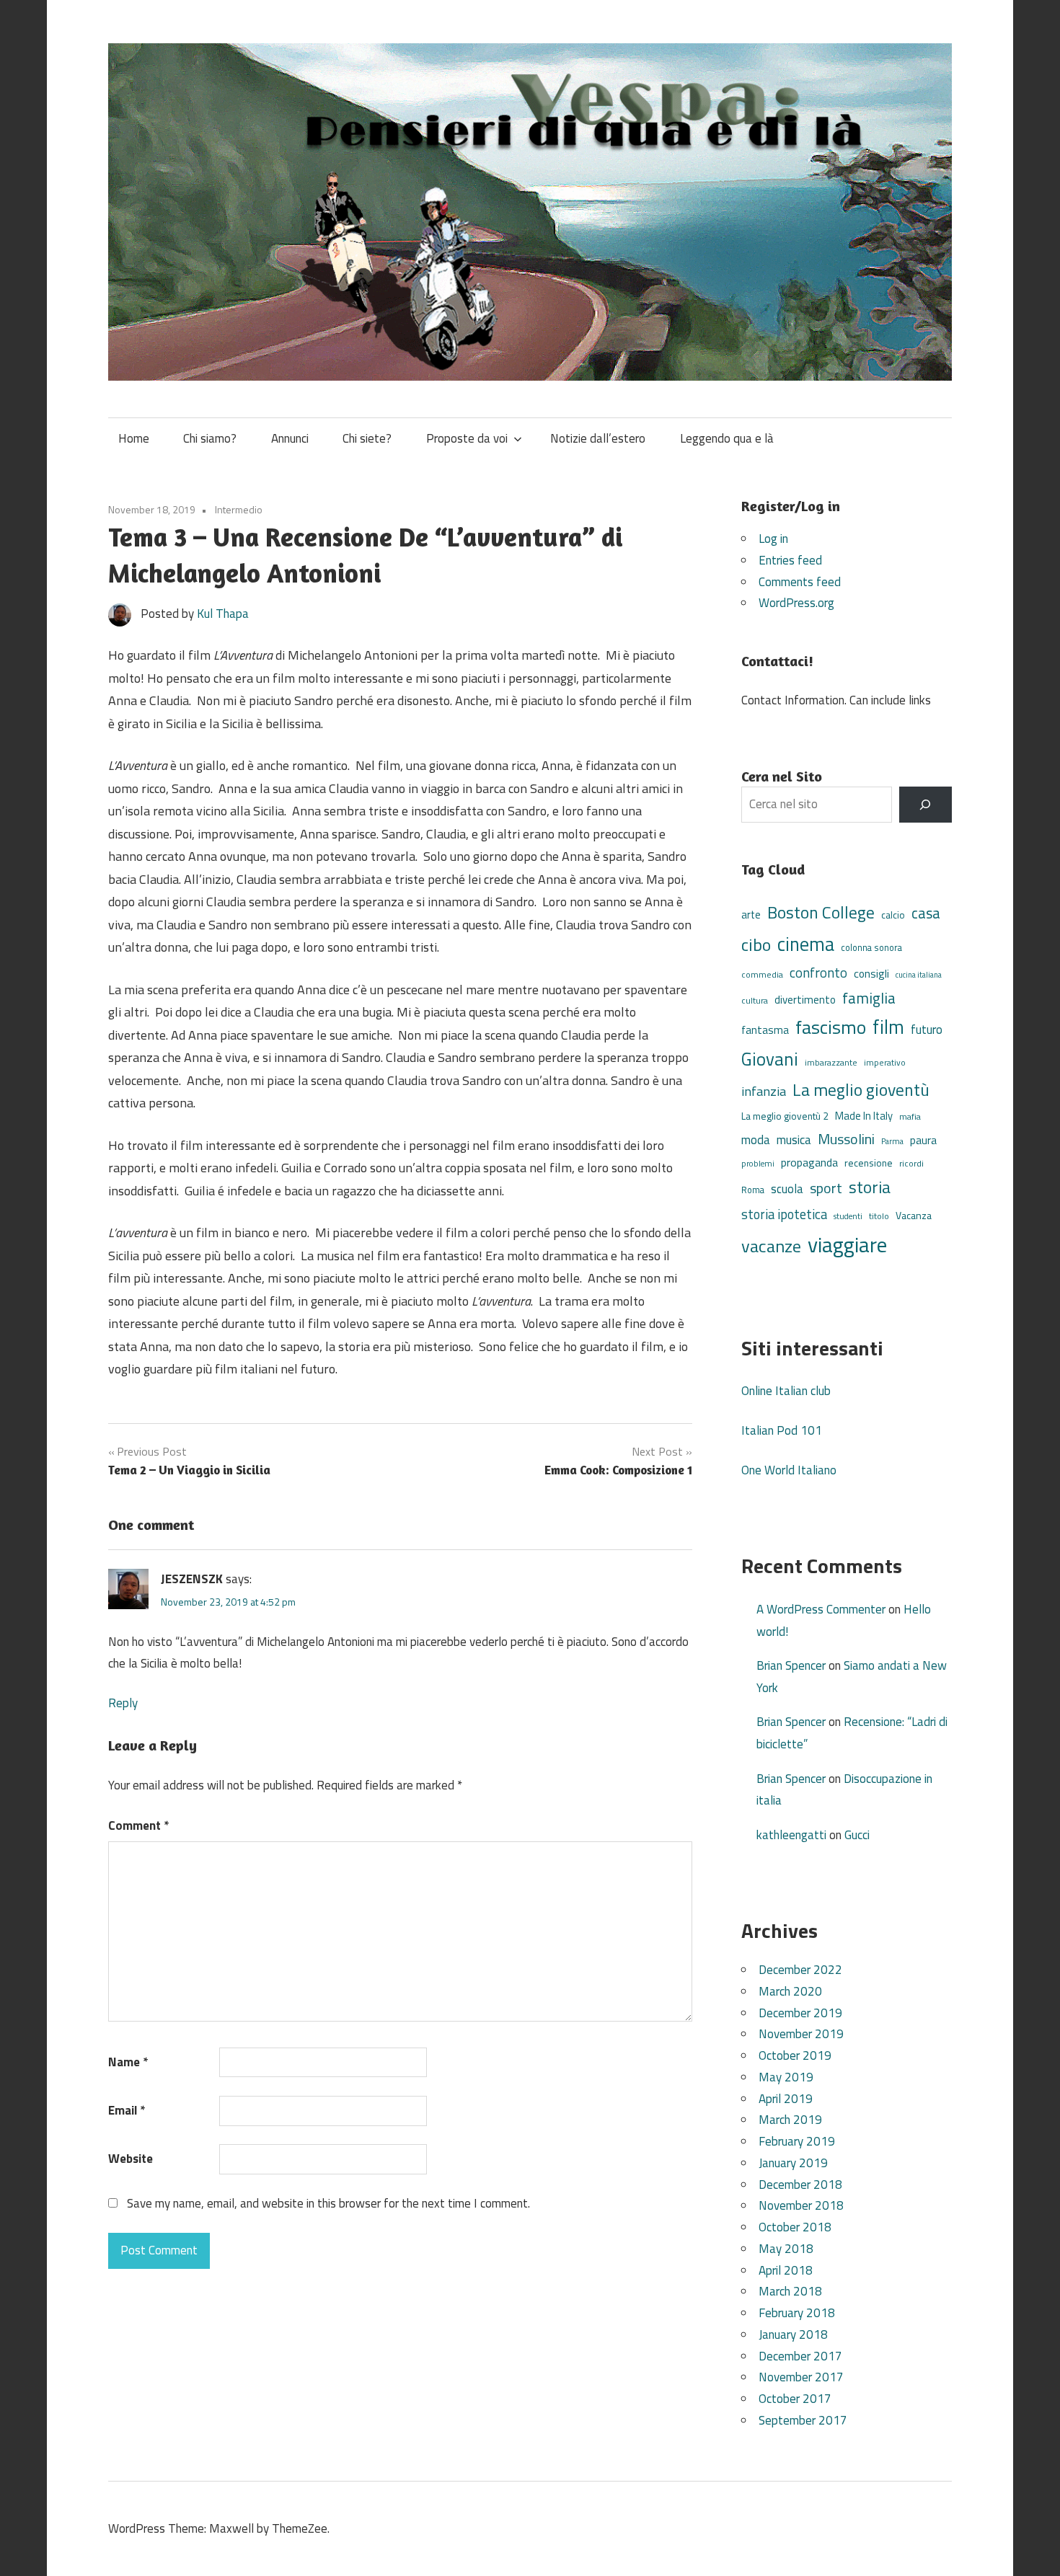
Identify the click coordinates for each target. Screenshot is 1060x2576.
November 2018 (801, 2205)
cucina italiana (919, 975)
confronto (818, 973)
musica (794, 1140)
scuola (787, 1189)
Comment (138, 1825)
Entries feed (790, 560)
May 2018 (786, 2249)
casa (926, 913)
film (888, 1027)
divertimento (805, 1000)
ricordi (911, 1163)
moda (756, 1139)
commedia (762, 975)
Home (134, 438)
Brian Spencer (791, 1665)
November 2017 (801, 2377)
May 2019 (786, 2077)
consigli (871, 974)
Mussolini (846, 1139)
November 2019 (801, 2034)
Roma (753, 1190)
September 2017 (803, 2420)
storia (870, 1187)
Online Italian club (786, 1391)
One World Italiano (789, 1470)
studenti (848, 1216)
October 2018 (795, 2227)
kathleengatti (791, 1835)
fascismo (831, 1027)
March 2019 (790, 2120)
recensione (869, 1163)
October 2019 (795, 2055)
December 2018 (800, 2185)
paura (923, 1140)
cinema (806, 944)
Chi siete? (367, 438)
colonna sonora (871, 948)
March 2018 (790, 2291)
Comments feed (800, 582)
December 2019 (800, 2013)
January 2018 (793, 2334)
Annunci (290, 438)
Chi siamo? (210, 438)
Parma (892, 1141)
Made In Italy (864, 1116)
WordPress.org (796, 603)
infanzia (764, 1091)
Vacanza (914, 1215)
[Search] (926, 805)
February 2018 (797, 2313)
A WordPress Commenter (821, 1609)
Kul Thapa (223, 614)
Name (128, 2062)
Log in (773, 539)
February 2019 (797, 2141)
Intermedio (239, 509)
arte (751, 915)
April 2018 (786, 2270)
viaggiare (847, 1244)
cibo (756, 944)
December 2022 (800, 1970)
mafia (910, 1116)
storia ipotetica (784, 1214)
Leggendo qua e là (727, 438)
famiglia (869, 998)
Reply (123, 1703)
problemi (758, 1163)
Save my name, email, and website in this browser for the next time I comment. (328, 2203)
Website (131, 2159)
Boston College (821, 912)
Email (127, 2110)
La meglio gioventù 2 (785, 1116)
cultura (755, 1000)
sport (826, 1188)
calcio (893, 915)
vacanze (771, 1246)
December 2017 (800, 2356)
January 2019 (793, 2163)
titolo (879, 1216)
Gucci (857, 1835)
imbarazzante (831, 1063)
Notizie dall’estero (598, 438)
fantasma (765, 1030)
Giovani (770, 1059)
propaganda (809, 1162)
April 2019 (786, 2099)
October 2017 (795, 2399)
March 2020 (790, 1991)
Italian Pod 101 (782, 1430)
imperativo (885, 1063)
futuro (927, 1030)
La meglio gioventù (861, 1089)
